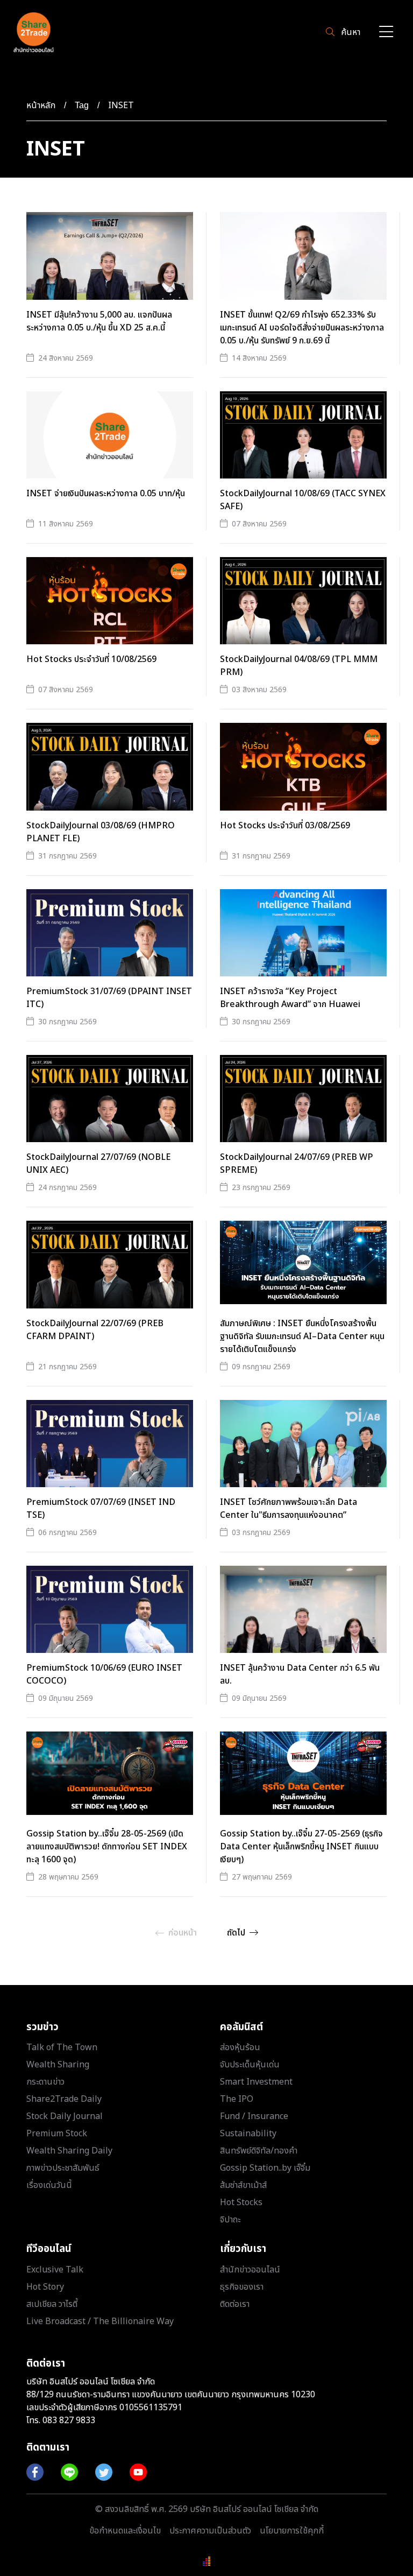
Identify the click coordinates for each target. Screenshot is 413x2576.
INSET (121, 105)
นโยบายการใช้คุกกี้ (292, 2531)
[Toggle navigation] (386, 33)
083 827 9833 (69, 2420)
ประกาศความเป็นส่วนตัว (210, 2531)
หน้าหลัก (41, 105)
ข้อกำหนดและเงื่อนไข (125, 2531)
